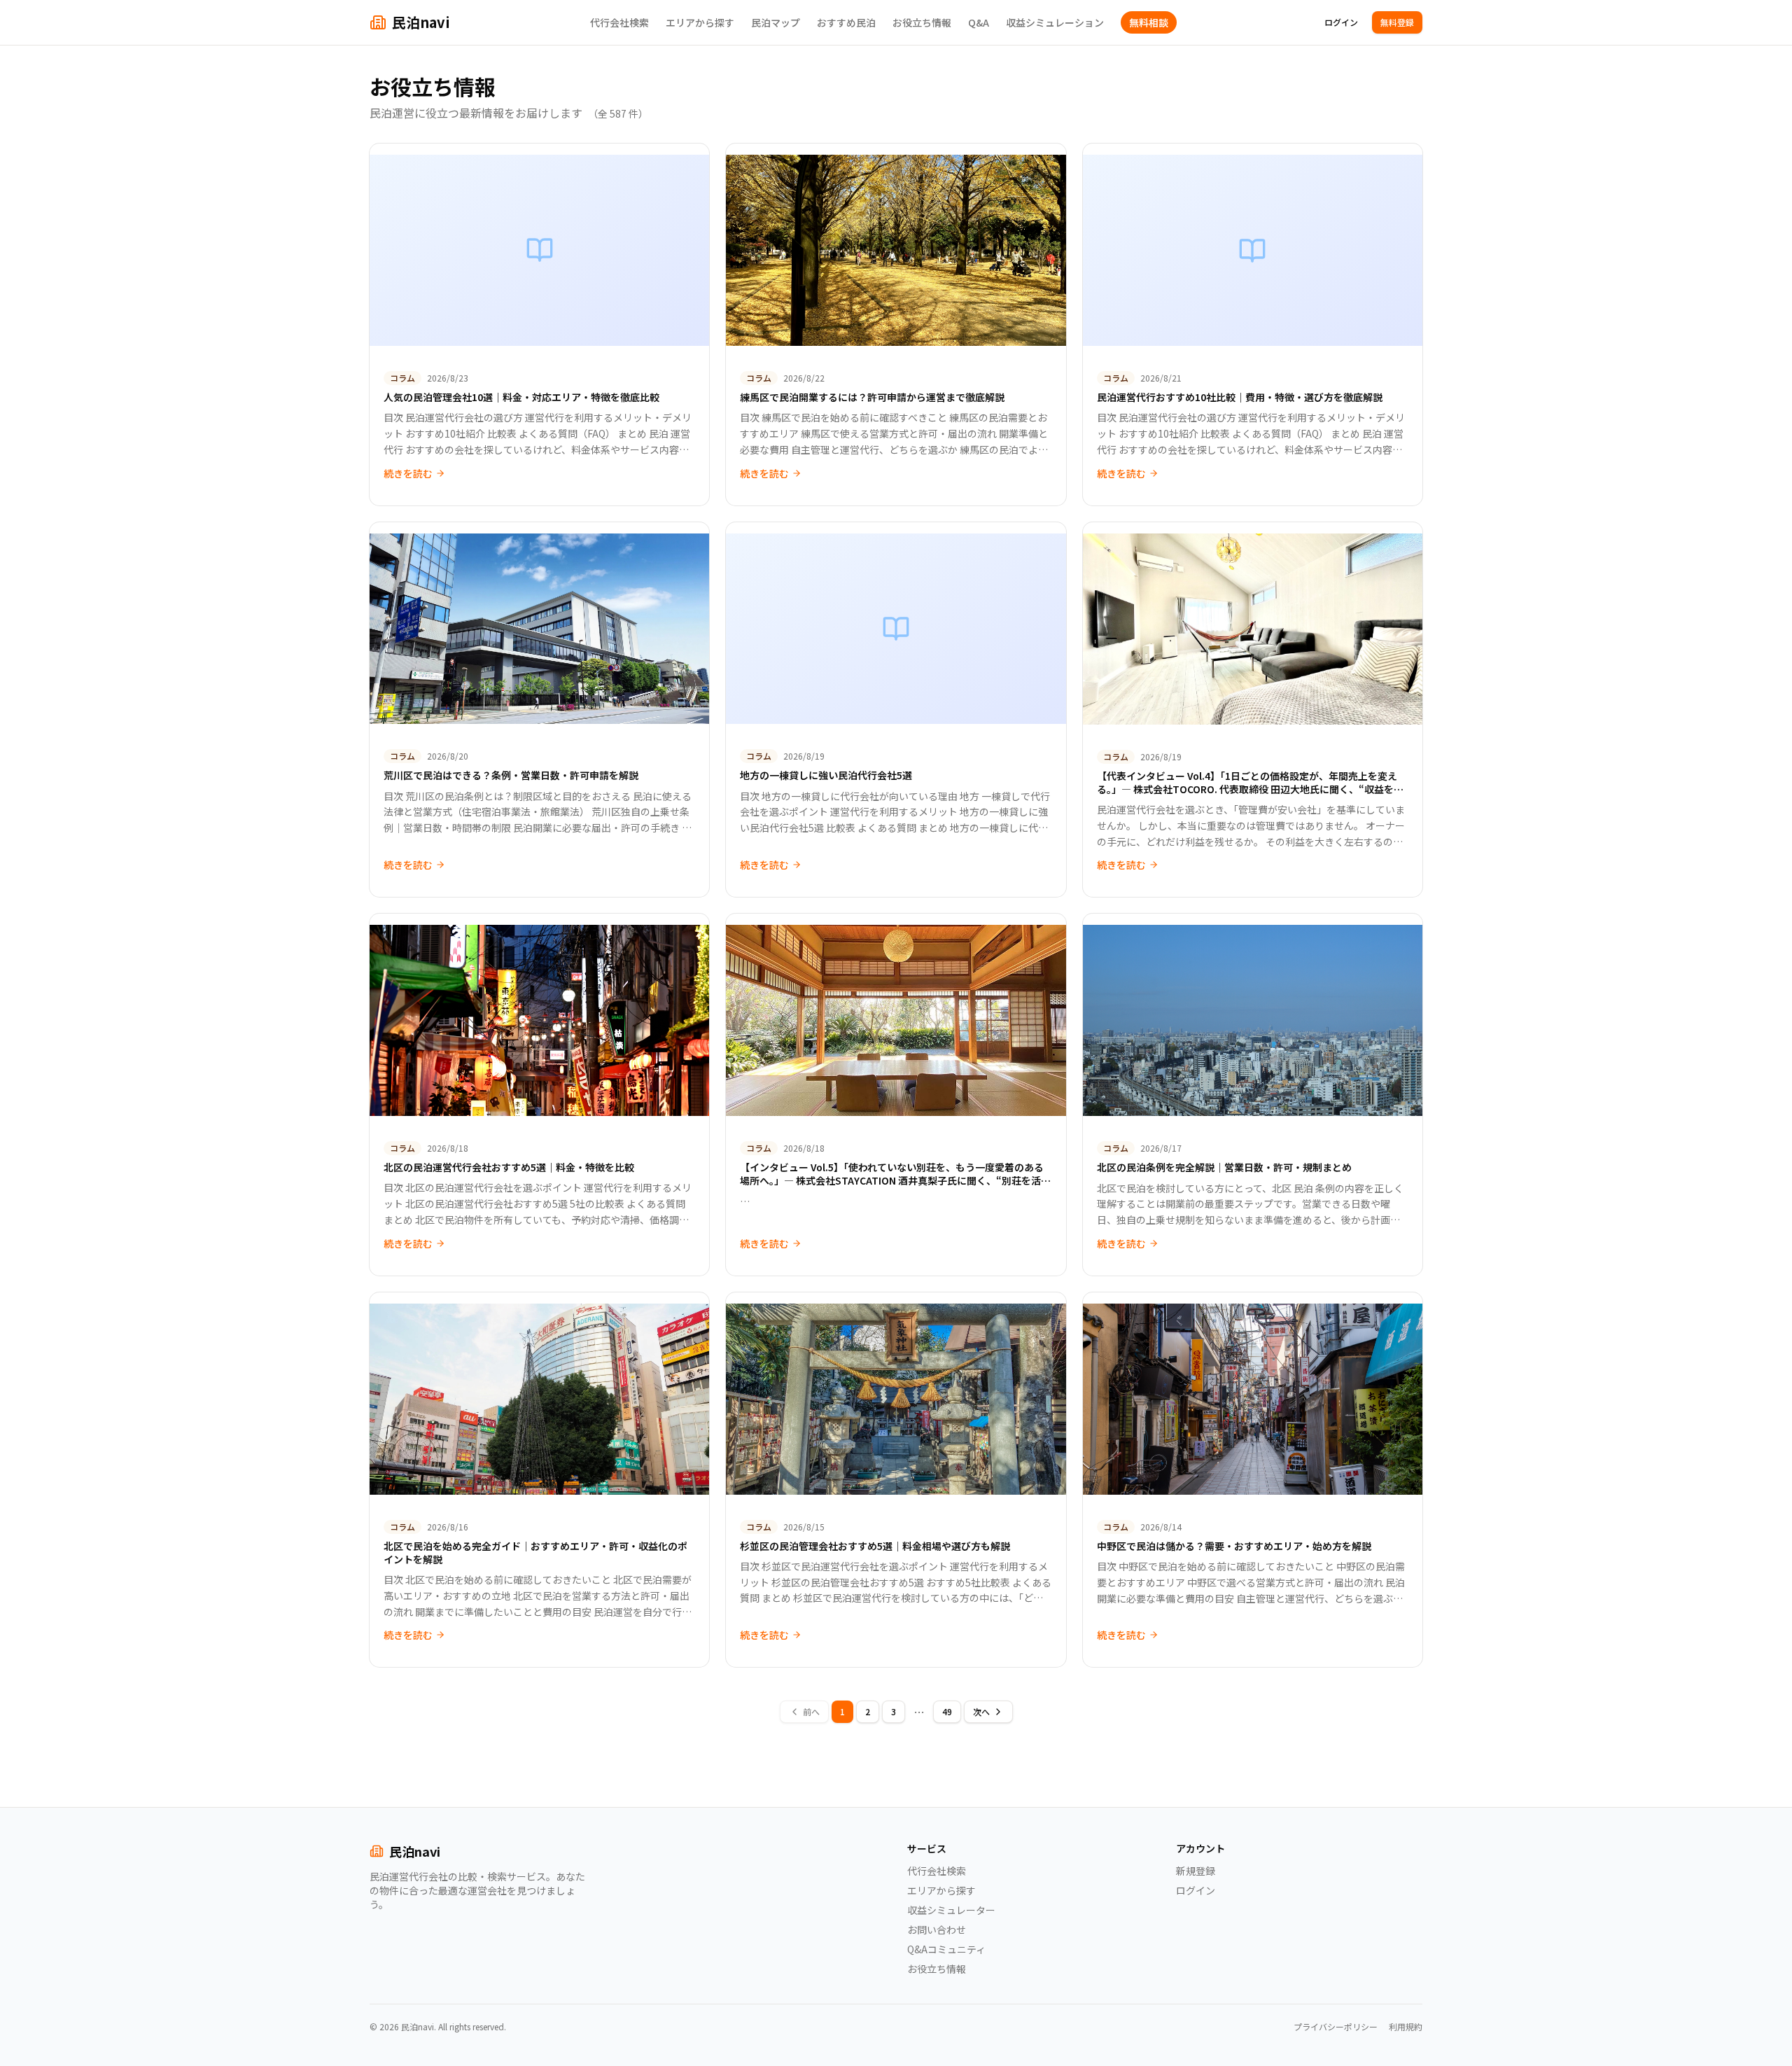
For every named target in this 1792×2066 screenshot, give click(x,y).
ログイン (1341, 22)
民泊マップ (776, 22)
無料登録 (1397, 22)
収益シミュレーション (1055, 22)
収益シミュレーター (951, 1910)
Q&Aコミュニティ (946, 1949)
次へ (981, 1711)
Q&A (979, 22)
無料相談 (1149, 22)
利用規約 (1406, 2027)
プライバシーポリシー (1336, 2027)
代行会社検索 (619, 22)
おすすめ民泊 (846, 22)
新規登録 (1196, 1871)
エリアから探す (700, 22)
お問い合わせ (937, 1929)
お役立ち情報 (922, 22)
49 (947, 1711)
